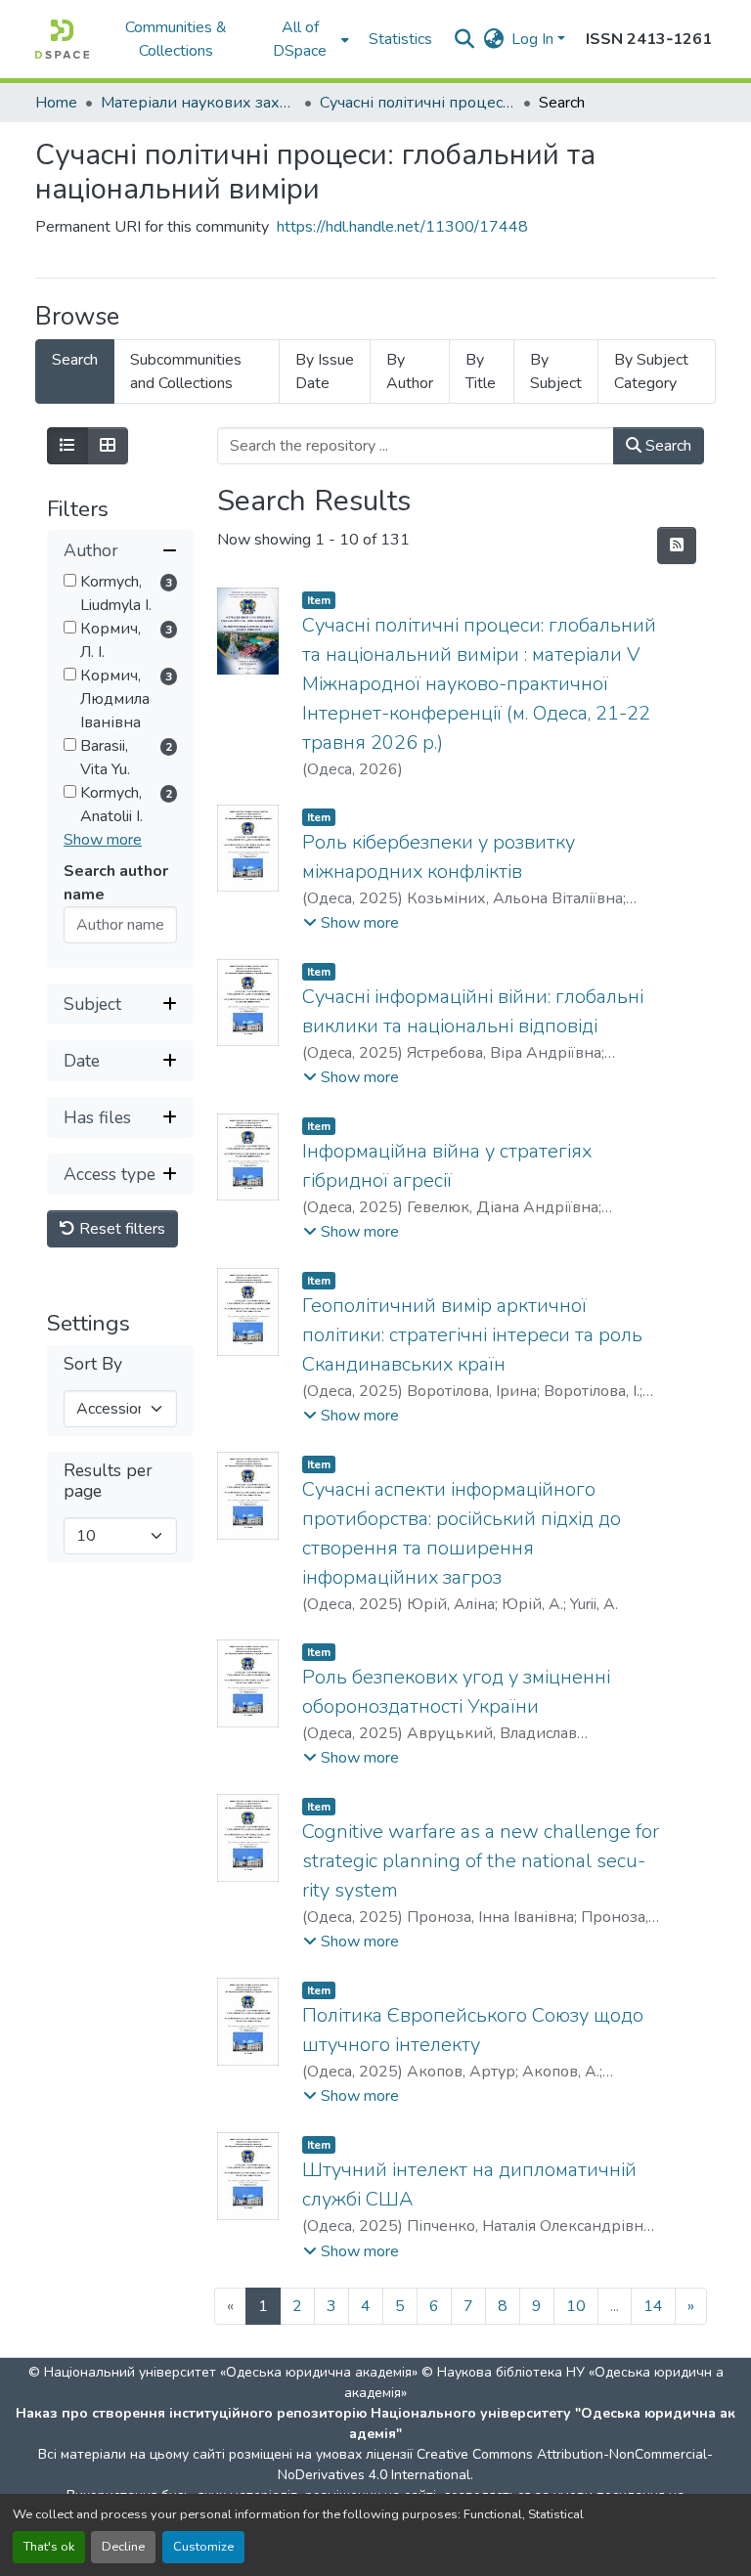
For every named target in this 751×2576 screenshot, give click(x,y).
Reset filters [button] (120, 1229)
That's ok (49, 2547)
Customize (203, 2547)
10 (576, 2306)
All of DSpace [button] (300, 39)
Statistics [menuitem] (400, 39)
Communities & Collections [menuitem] (176, 39)
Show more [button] (103, 840)
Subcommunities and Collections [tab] (186, 371)
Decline (123, 2547)
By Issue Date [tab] (325, 371)
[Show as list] (67, 446)
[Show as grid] (108, 446)
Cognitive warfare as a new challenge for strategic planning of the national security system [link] (481, 1861)
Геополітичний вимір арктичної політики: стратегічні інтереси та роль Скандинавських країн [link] (472, 1335)
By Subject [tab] (556, 371)
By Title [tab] (481, 371)
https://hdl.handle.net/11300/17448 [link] (402, 227)
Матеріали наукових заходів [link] (199, 103)
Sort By (93, 1364)
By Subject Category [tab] (651, 371)
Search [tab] (75, 360)
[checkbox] (70, 580)
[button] (62, 39)
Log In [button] (534, 39)
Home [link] (56, 103)
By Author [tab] (410, 371)
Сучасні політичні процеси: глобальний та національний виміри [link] (418, 103)
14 (653, 2306)
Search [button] (666, 446)
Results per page (108, 1481)
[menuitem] (306, 39)
